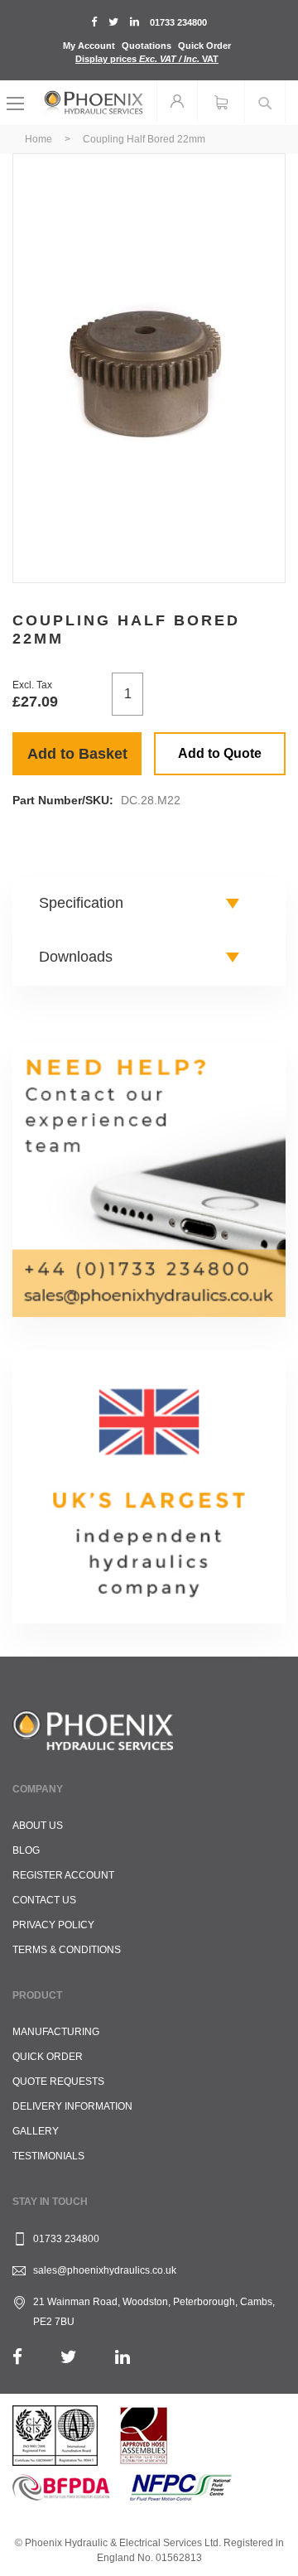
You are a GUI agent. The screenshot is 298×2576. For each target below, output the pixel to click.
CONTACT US (44, 1900)
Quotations (147, 46)
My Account (89, 46)
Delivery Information (72, 2106)
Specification (81, 903)
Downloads (76, 957)
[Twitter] (69, 2357)
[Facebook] (17, 2357)
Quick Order (204, 46)
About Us (38, 1826)
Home (38, 139)
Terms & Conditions (67, 1950)
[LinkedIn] (123, 2357)
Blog (26, 1850)
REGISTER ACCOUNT (63, 1875)
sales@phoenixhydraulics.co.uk (105, 2270)
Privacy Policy (53, 1925)
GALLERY (36, 2131)
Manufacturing (56, 2032)
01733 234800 (178, 22)
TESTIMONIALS (48, 2156)
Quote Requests (58, 2082)
